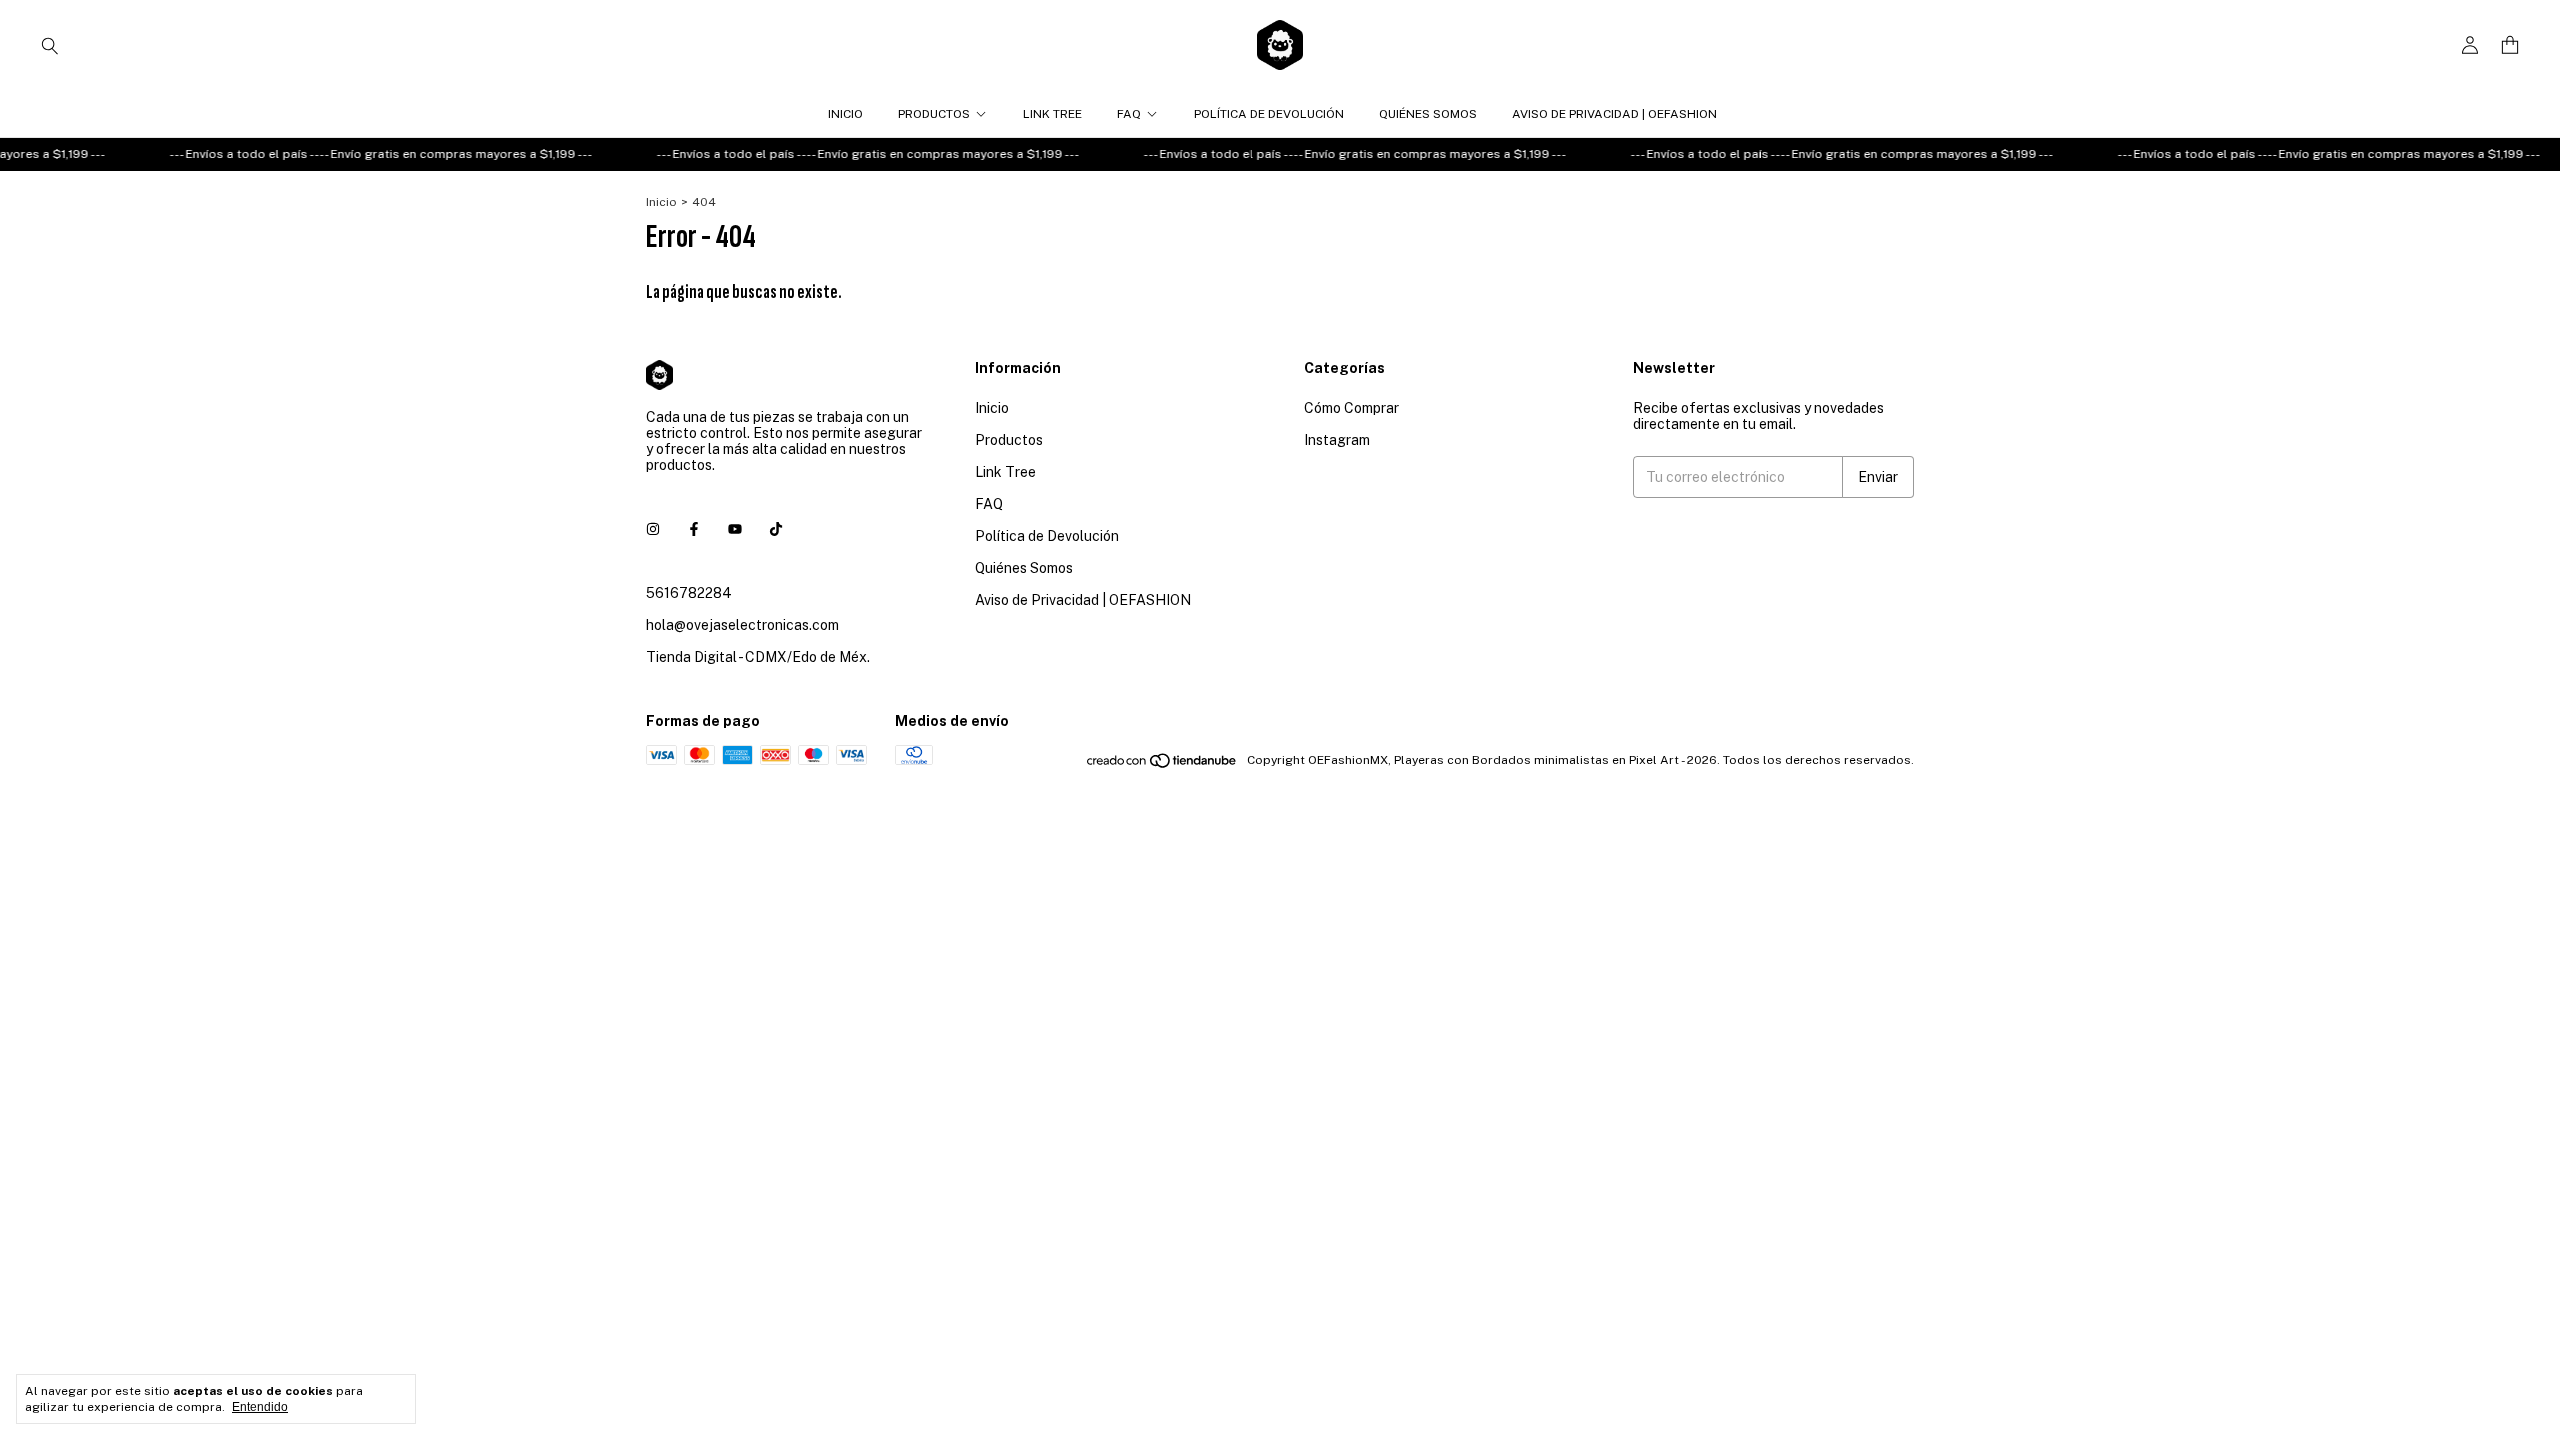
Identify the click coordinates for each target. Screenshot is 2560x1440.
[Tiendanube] (1162, 765)
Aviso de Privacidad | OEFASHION (1614, 114)
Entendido (260, 1407)
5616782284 (689, 593)
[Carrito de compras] (2510, 45)
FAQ (1129, 114)
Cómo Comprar (1351, 408)
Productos (934, 114)
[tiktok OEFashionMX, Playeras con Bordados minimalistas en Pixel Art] (776, 529)
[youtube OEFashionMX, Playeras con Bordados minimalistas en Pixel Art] (735, 529)
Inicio (845, 114)
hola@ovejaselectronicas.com (742, 625)
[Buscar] (50, 45)
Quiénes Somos (1428, 114)
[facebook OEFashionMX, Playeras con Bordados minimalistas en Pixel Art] (694, 529)
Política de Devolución (1269, 114)
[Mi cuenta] (2470, 45)
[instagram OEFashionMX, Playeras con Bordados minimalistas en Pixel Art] (653, 529)
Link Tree (1052, 114)
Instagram (1337, 440)
